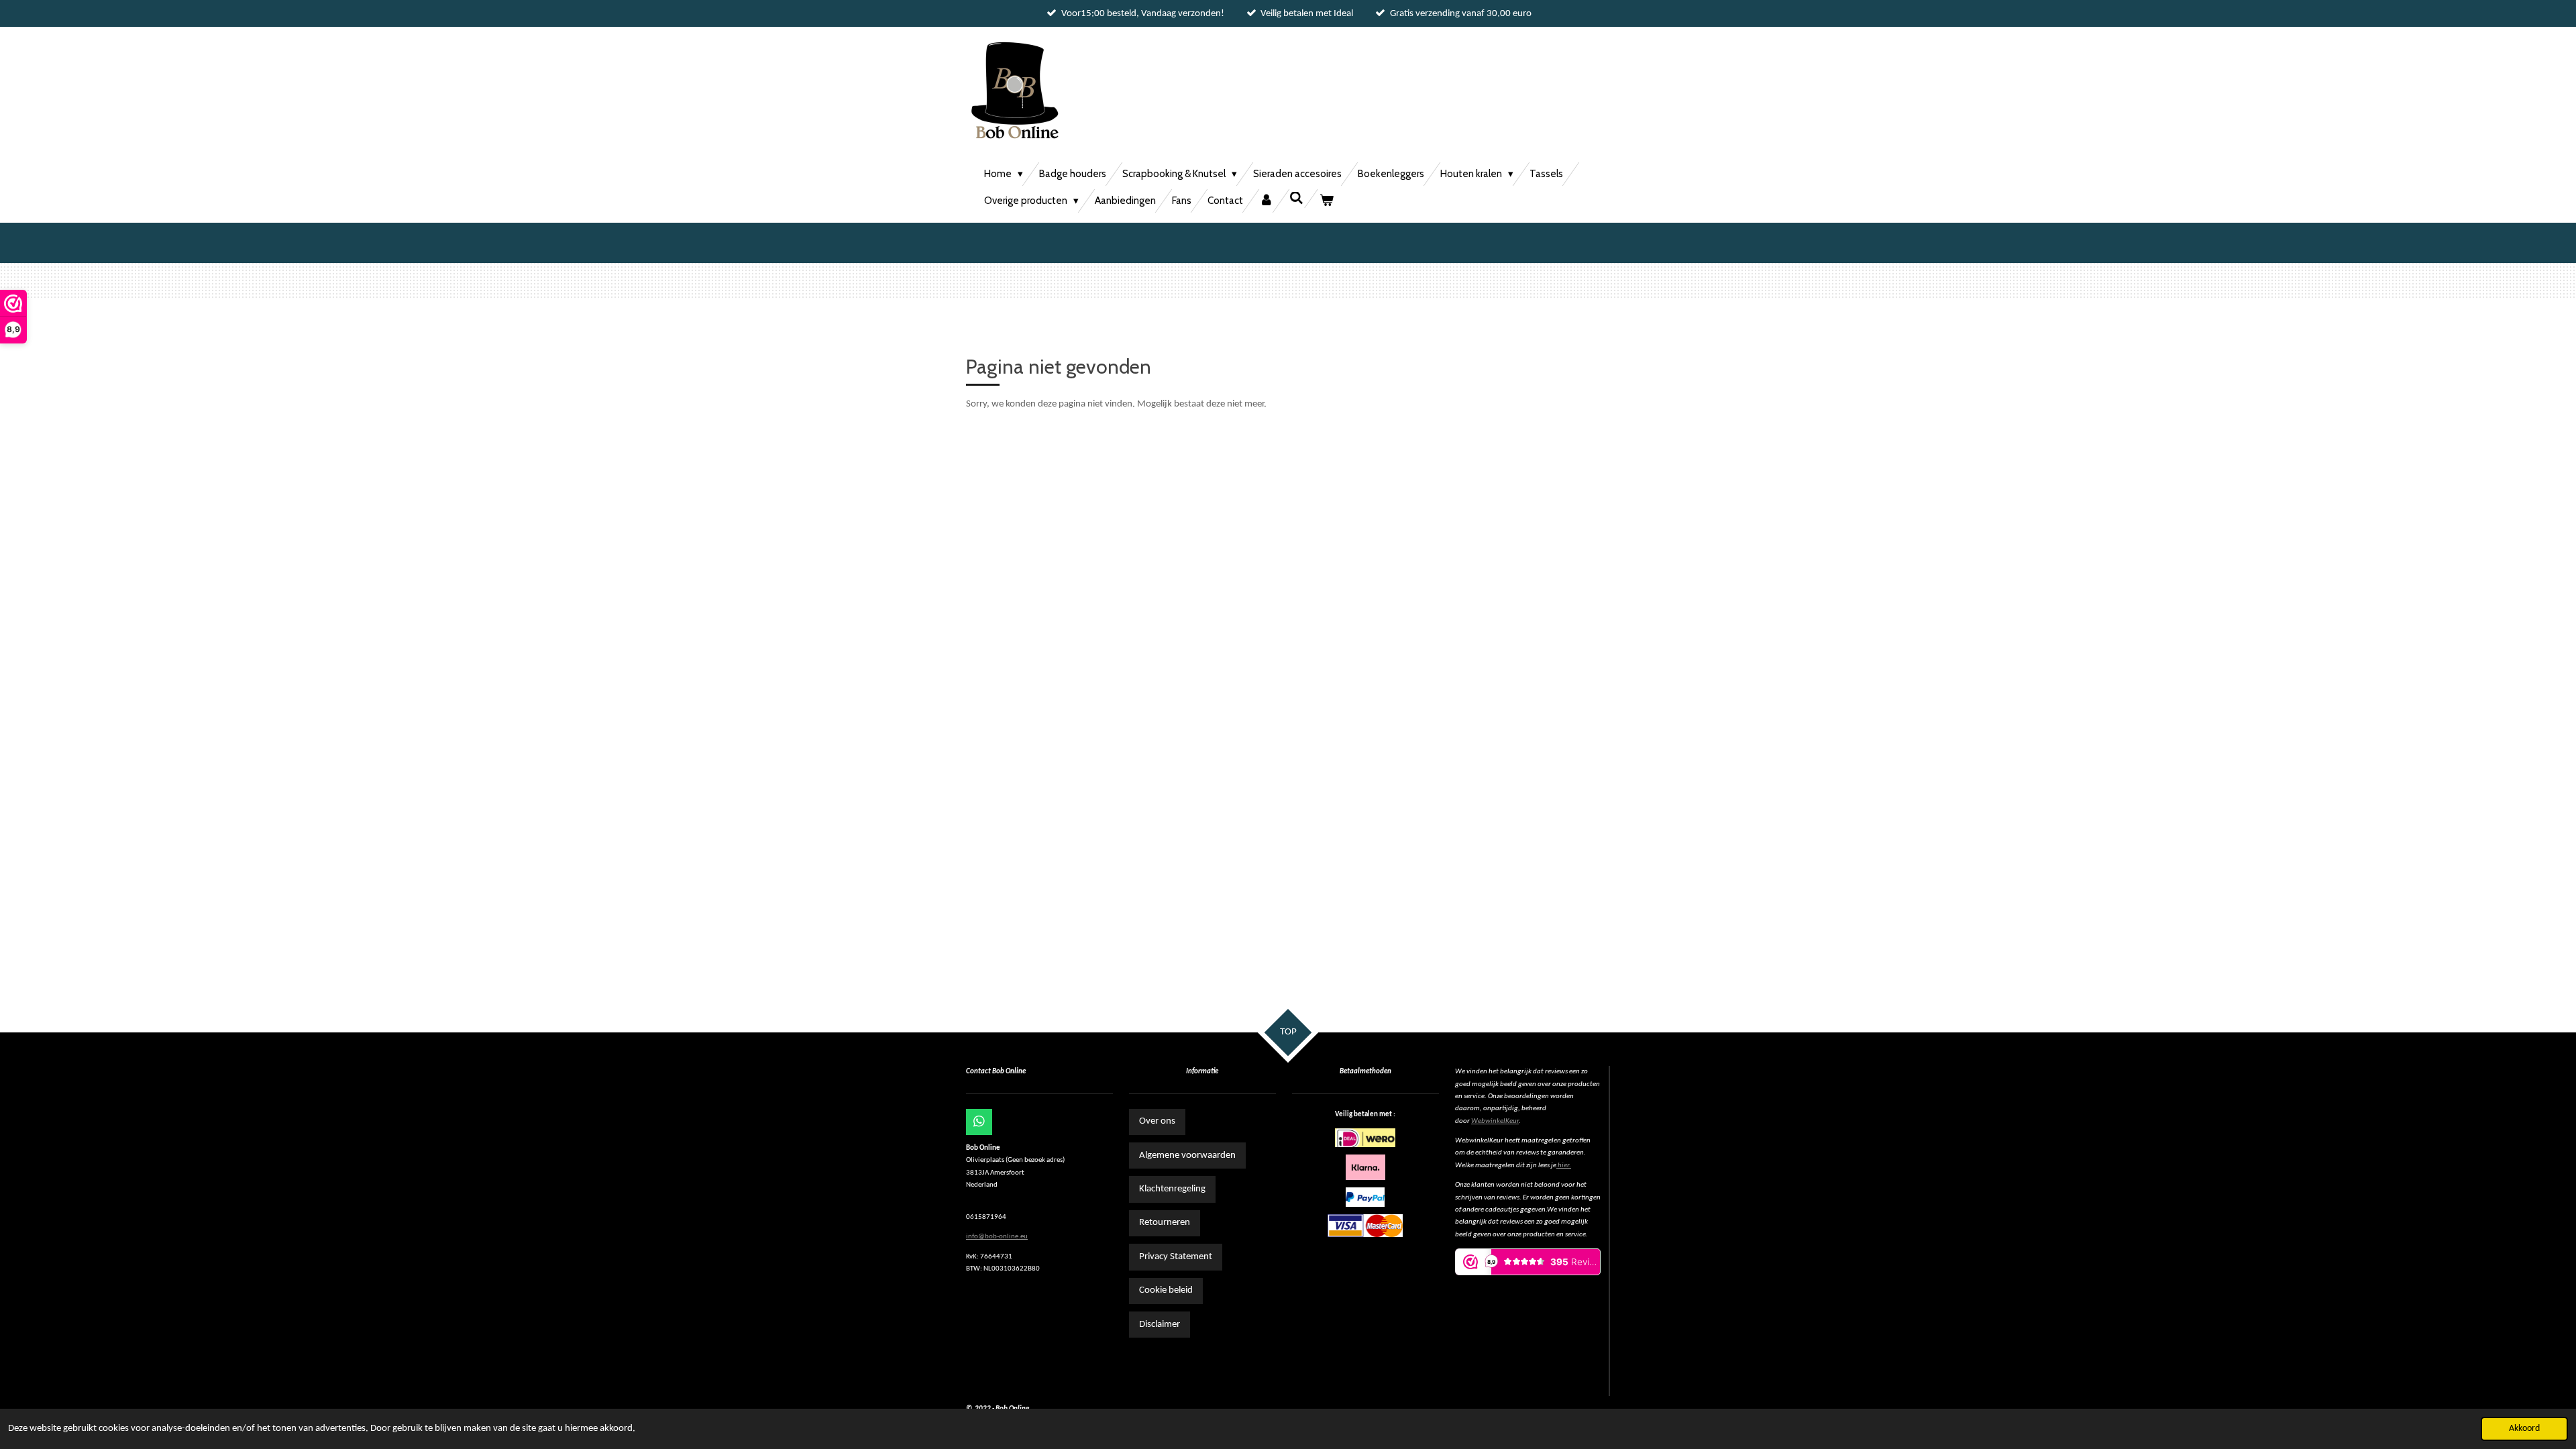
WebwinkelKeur (1495, 1121)
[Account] (1266, 201)
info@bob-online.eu (997, 1237)
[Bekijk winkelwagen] (1327, 201)
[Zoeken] (1296, 199)
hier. (1564, 1166)
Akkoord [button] (2524, 1429)
